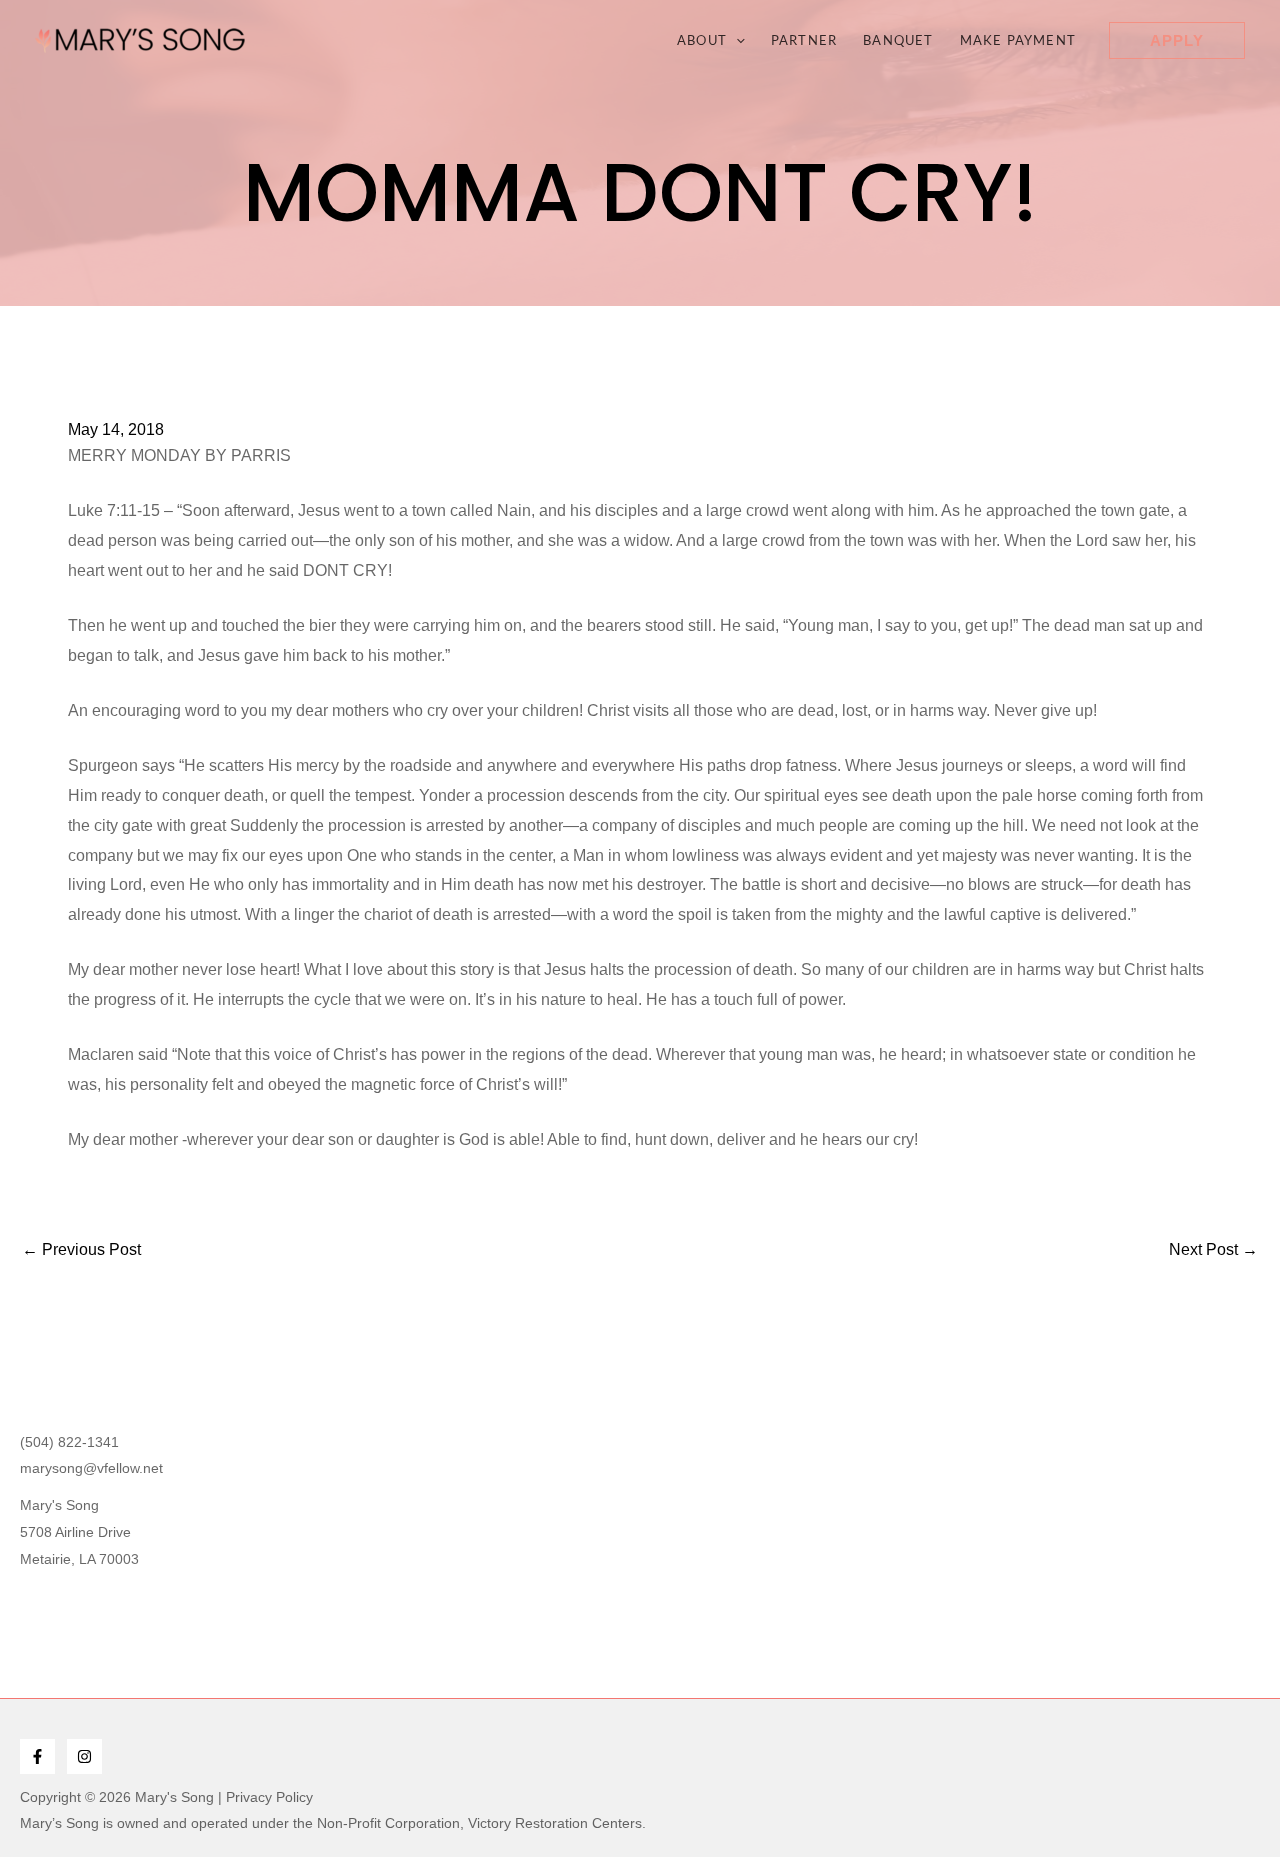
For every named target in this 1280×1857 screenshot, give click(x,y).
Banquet (898, 40)
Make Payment (1018, 40)
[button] (736, 40)
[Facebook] (37, 1756)
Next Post (1213, 1250)
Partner (804, 40)
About (702, 40)
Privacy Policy (269, 1797)
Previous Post (81, 1250)
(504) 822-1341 (69, 1442)
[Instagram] (84, 1756)
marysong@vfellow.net (91, 1468)
